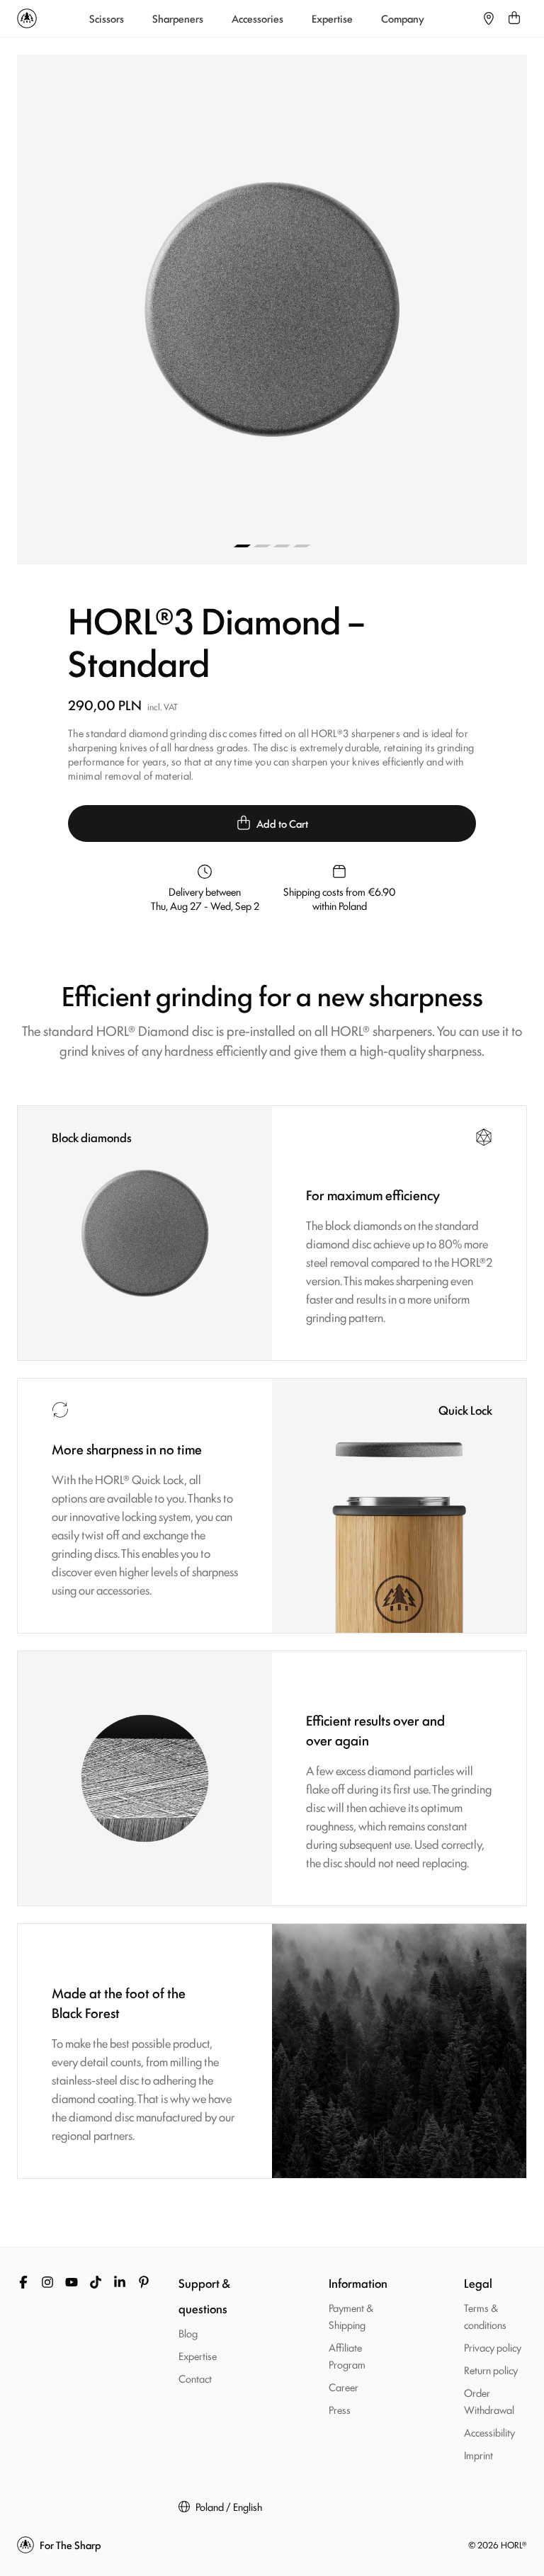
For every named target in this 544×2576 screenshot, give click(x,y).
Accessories (257, 18)
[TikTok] (96, 2282)
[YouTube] (72, 2282)
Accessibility (489, 2432)
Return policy (491, 2370)
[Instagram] (47, 2282)
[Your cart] (514, 18)
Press (340, 2409)
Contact (195, 2378)
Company (403, 18)
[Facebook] (23, 2282)
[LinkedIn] (120, 2282)
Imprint (478, 2455)
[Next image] (399, 309)
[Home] (27, 18)
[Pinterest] (144, 2282)
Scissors (107, 18)
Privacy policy (493, 2347)
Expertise (332, 18)
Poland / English (229, 2507)
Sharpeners (178, 18)
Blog (188, 2333)
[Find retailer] (489, 18)
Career (344, 2387)
